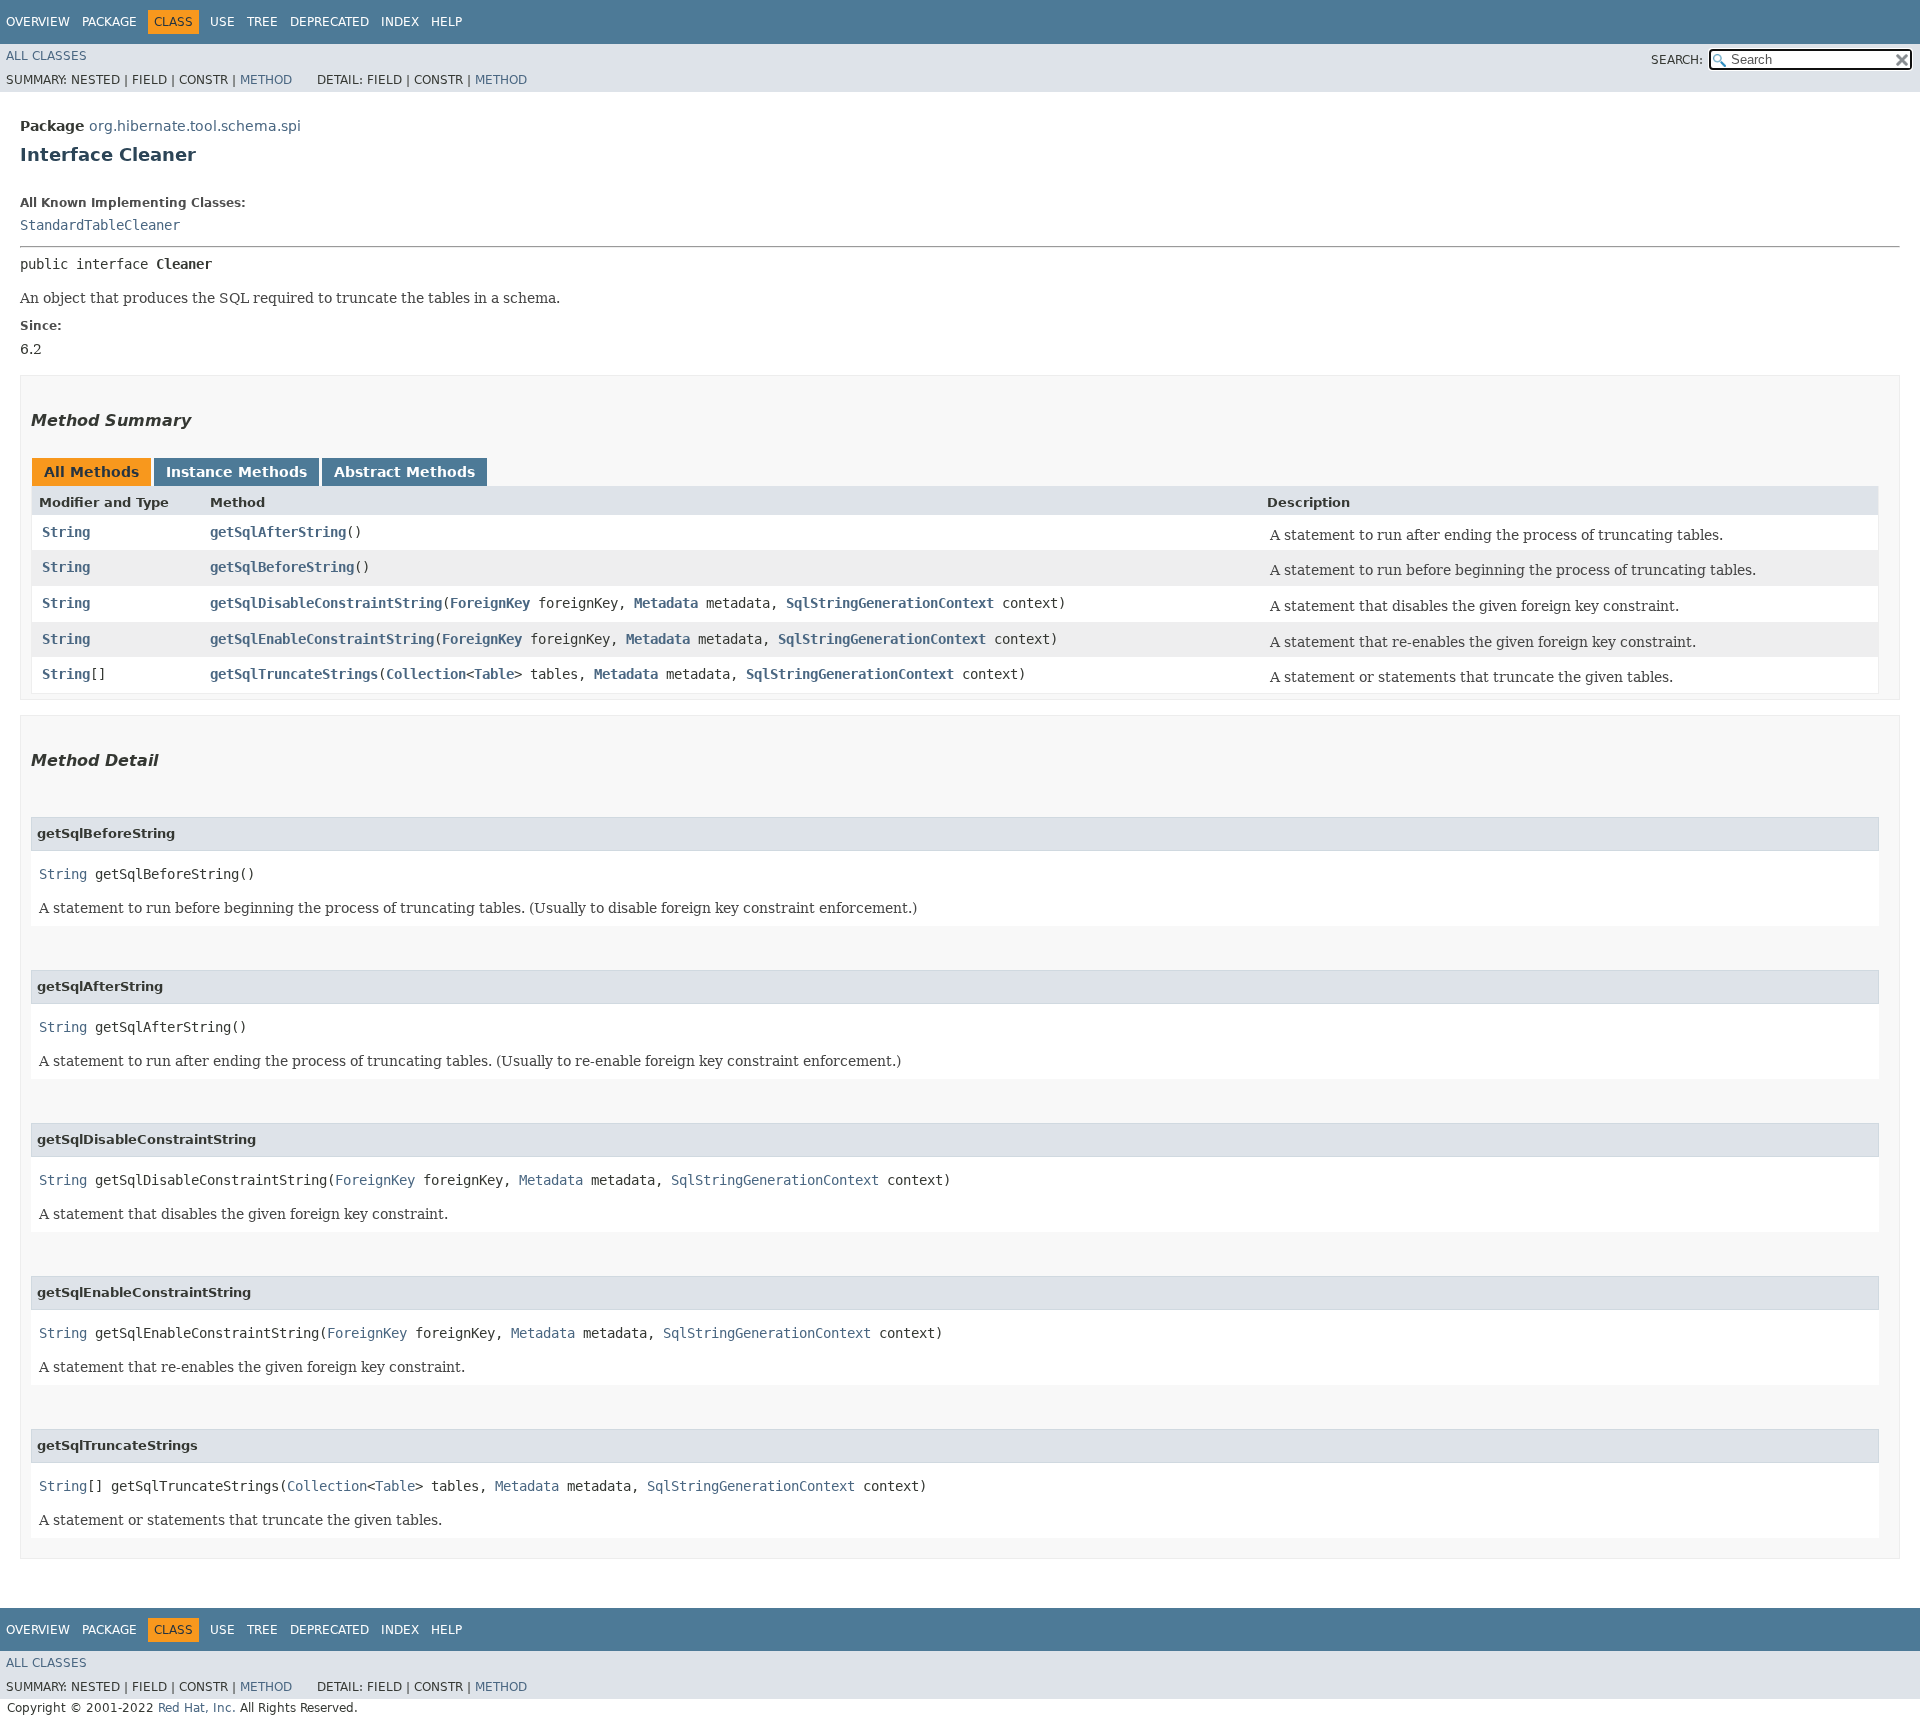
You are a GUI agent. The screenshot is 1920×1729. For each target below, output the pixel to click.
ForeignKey (490, 603)
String (66, 532)
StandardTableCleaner (100, 225)
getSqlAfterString (278, 532)
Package (109, 22)
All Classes (46, 56)
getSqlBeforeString (282, 567)
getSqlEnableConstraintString (322, 639)
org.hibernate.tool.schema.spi (195, 126)
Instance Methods (236, 472)
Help (446, 22)
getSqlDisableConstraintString (326, 603)
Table (494, 674)
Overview (38, 22)
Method (266, 80)
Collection (426, 674)
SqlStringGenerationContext (890, 603)
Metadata (666, 603)
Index (400, 22)
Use (222, 22)
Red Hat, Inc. (197, 1708)
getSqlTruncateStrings (294, 674)
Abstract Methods (404, 472)
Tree (262, 22)
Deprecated (329, 22)
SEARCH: (1677, 60)
